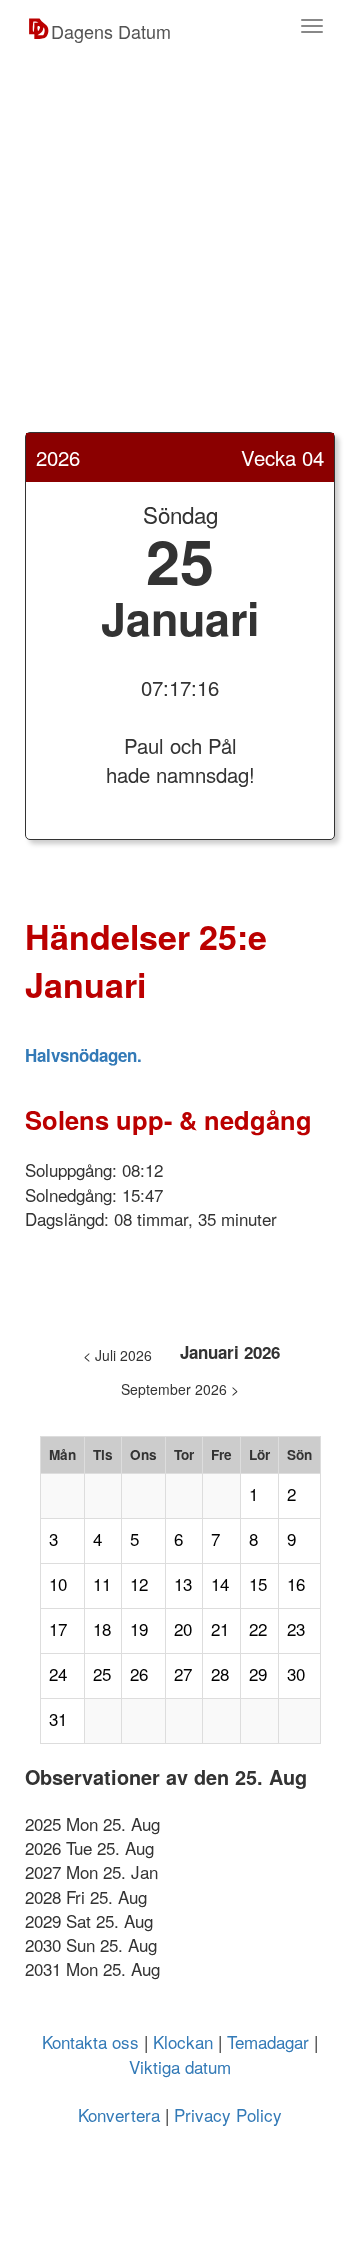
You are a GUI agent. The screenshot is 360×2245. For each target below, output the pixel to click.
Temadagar (268, 2041)
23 (296, 1629)
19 (139, 1629)
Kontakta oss (90, 2041)
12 (139, 1584)
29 (258, 1674)
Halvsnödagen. (83, 1055)
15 (258, 1584)
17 (58, 1629)
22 (258, 1629)
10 (58, 1584)
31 (58, 1719)
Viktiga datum (180, 2066)
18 (102, 1629)
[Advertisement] (180, 252)
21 (220, 1629)
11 (102, 1584)
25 (102, 1674)
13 (183, 1584)
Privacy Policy (228, 2114)
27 (183, 1674)
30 (296, 1674)
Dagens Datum (111, 31)
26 (139, 1674)
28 (220, 1674)
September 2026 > (180, 1389)
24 (58, 1674)
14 (220, 1584)
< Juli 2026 (117, 1355)
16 (296, 1584)
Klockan (183, 2041)
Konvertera (119, 2114)
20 (183, 1629)
